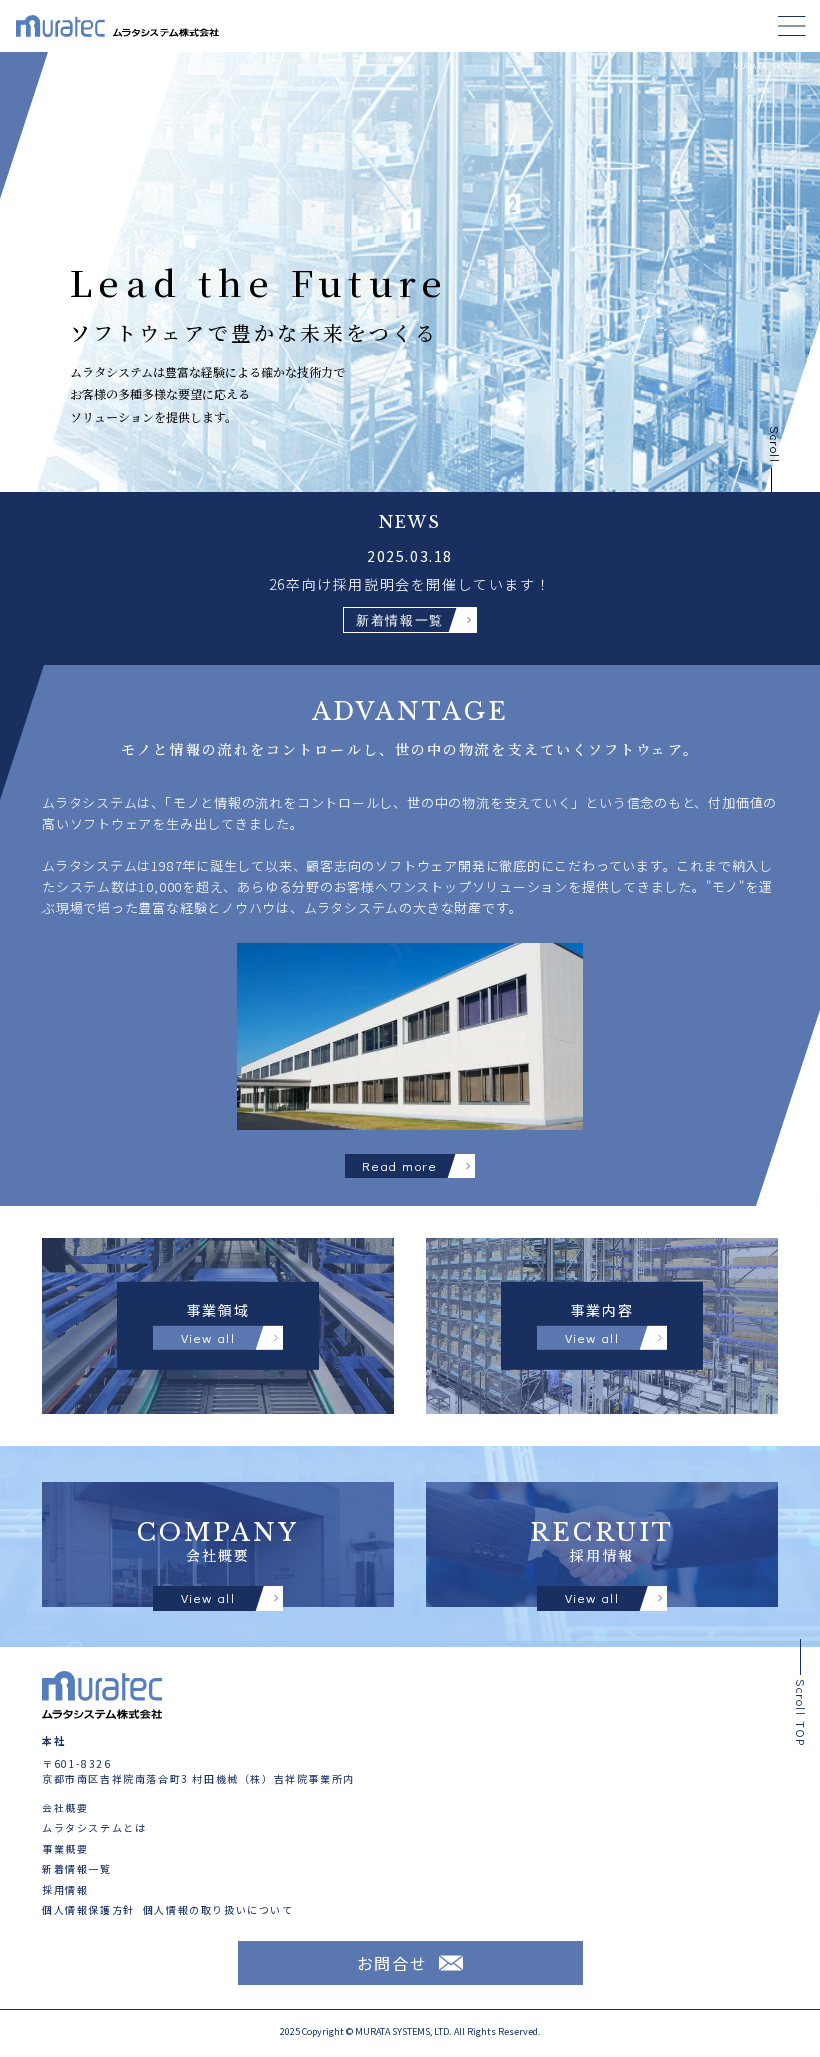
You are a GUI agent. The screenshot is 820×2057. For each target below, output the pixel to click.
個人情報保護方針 (88, 1910)
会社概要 (65, 1808)
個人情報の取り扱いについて (218, 1910)
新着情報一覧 (77, 1869)
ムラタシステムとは (94, 1828)
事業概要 (65, 1849)
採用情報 (65, 1890)
